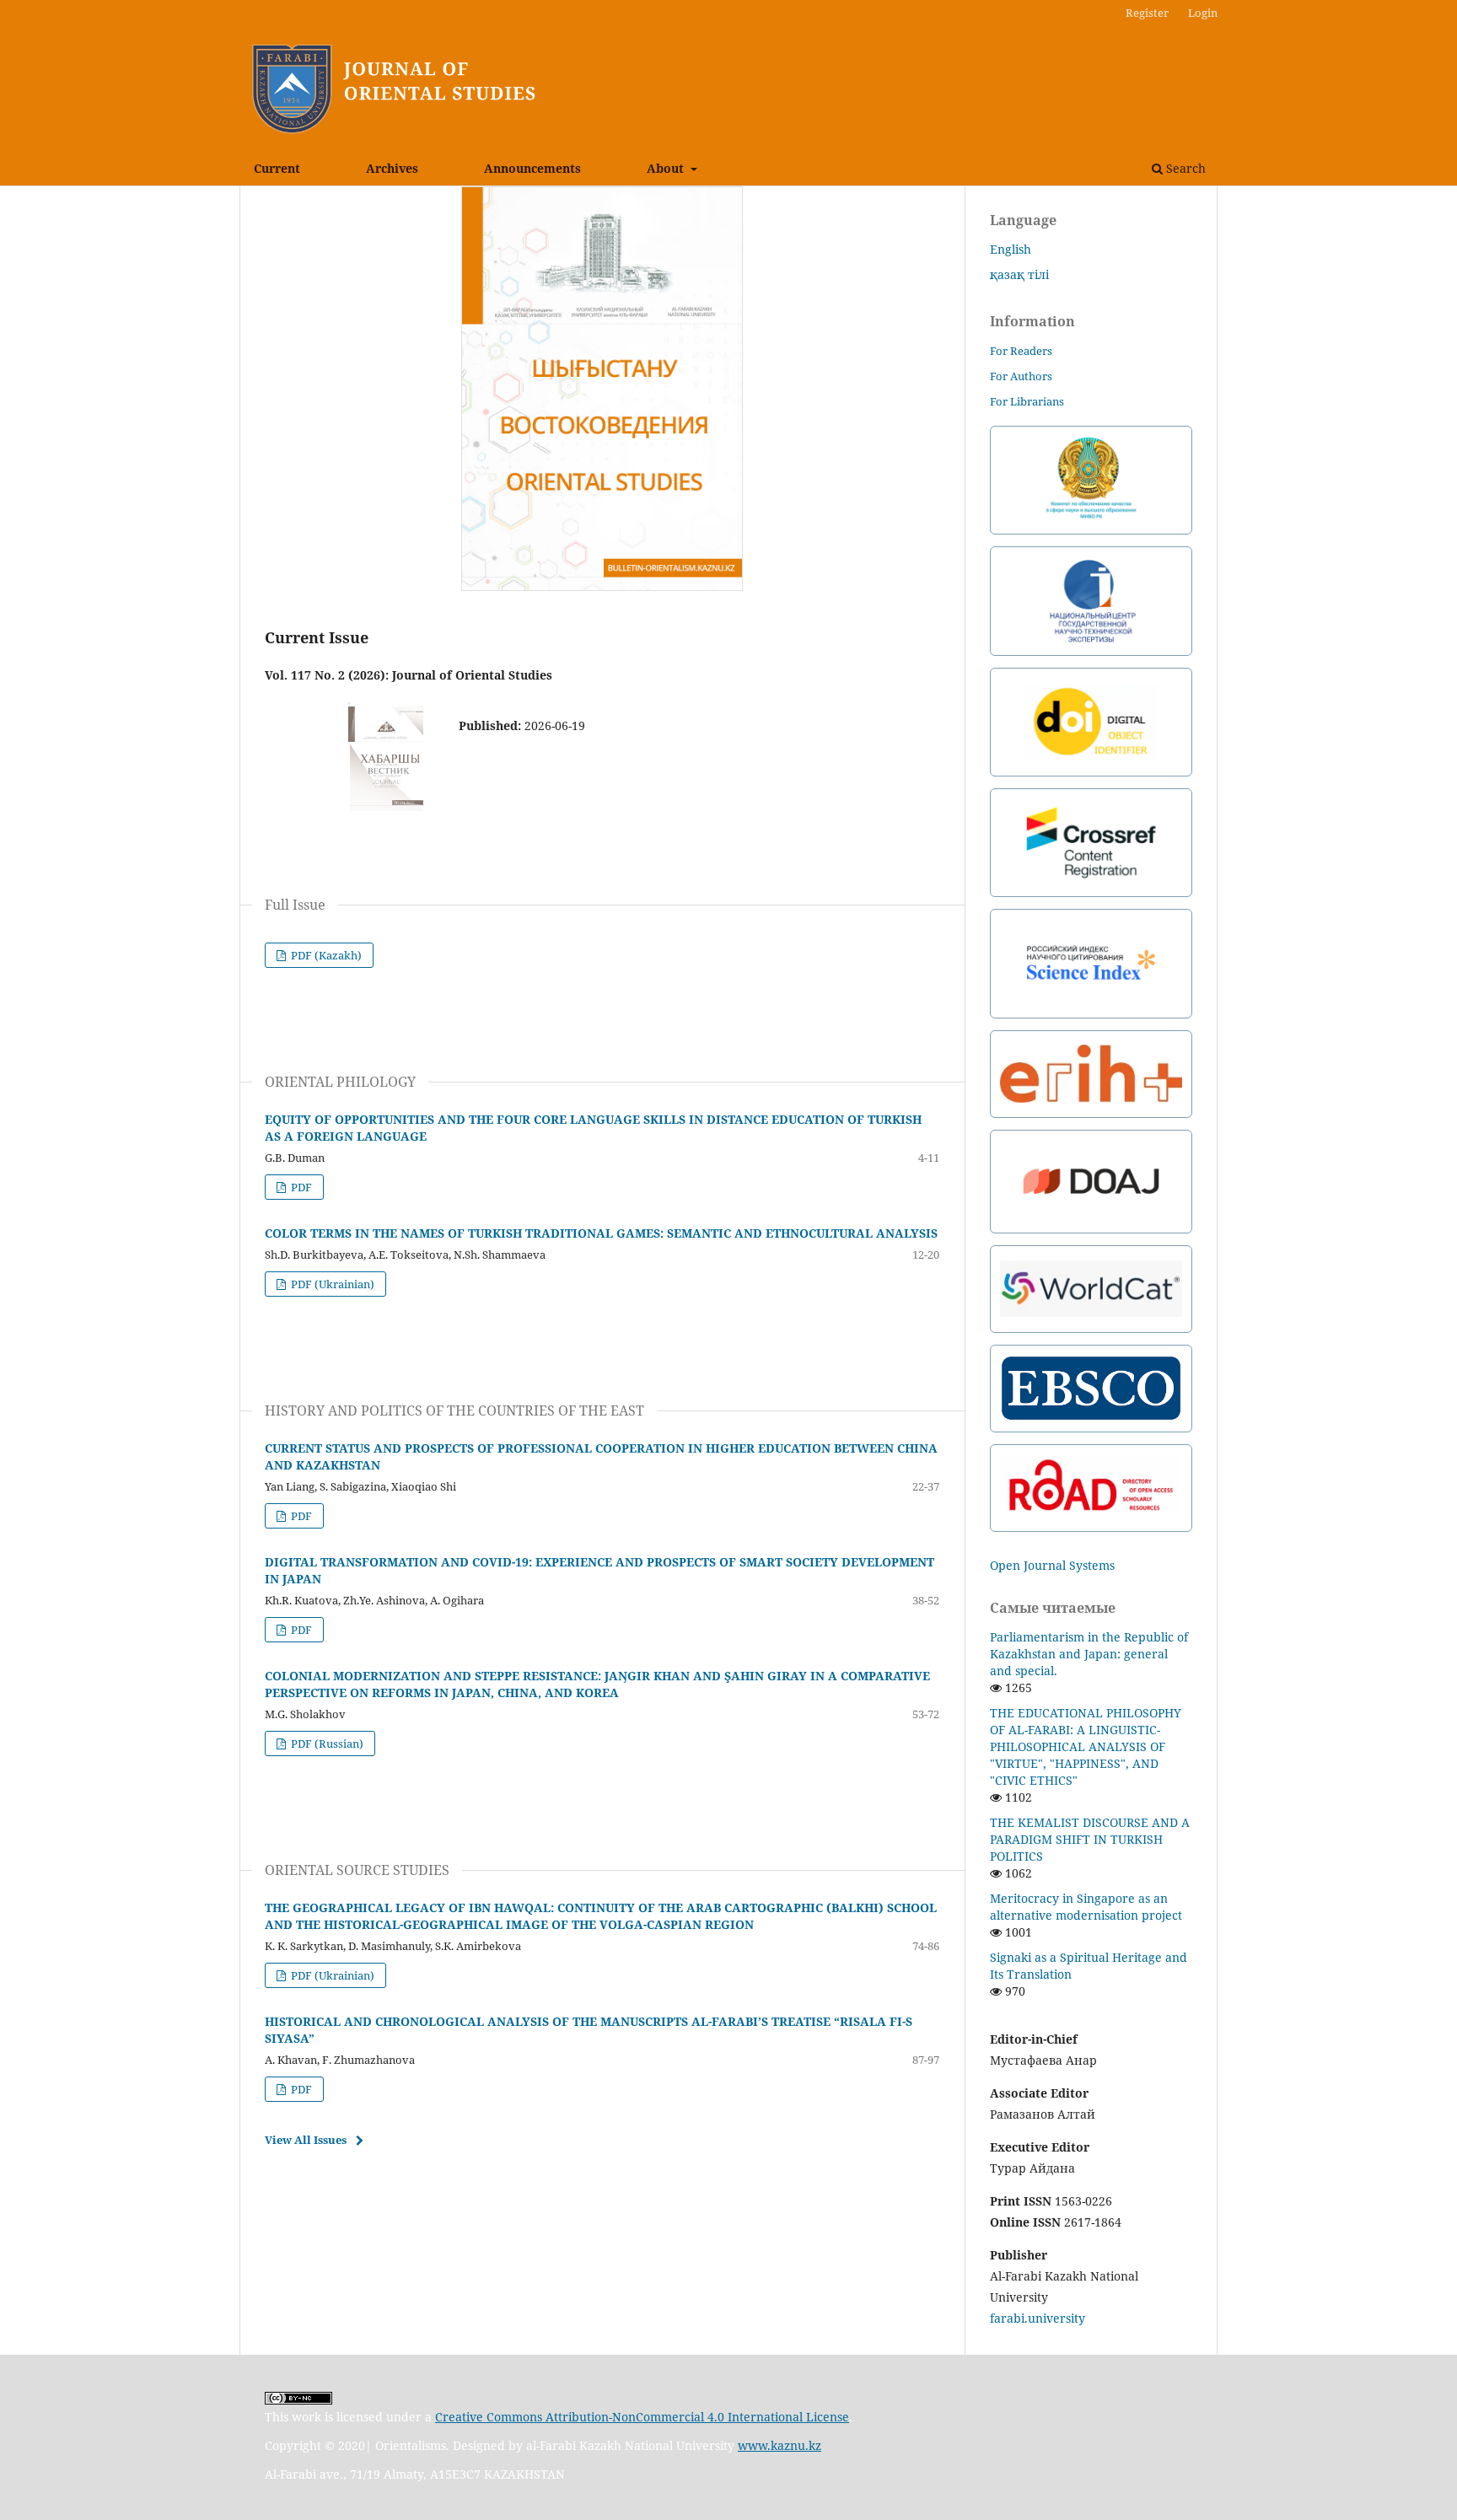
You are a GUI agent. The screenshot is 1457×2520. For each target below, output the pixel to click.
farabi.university (1038, 2318)
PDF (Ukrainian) (331, 1284)
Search (1184, 168)
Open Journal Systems (1052, 1565)
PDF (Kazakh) (325, 955)
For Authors (1021, 376)
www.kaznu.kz (780, 2445)
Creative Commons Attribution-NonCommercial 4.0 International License (642, 2417)
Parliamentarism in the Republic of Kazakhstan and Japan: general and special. (1089, 1654)
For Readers (1021, 351)
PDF (300, 1187)
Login (1203, 13)
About (667, 168)
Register (1147, 13)
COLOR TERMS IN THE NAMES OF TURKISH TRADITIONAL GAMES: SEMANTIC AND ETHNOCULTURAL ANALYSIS (601, 1233)
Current (277, 168)
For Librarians (1027, 401)
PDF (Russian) (326, 1744)
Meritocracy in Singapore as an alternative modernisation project (1086, 1907)
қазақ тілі (1019, 274)
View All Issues (306, 2140)
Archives (392, 168)
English (1011, 249)
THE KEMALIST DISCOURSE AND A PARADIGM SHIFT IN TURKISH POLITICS (1090, 1839)
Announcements (532, 168)
